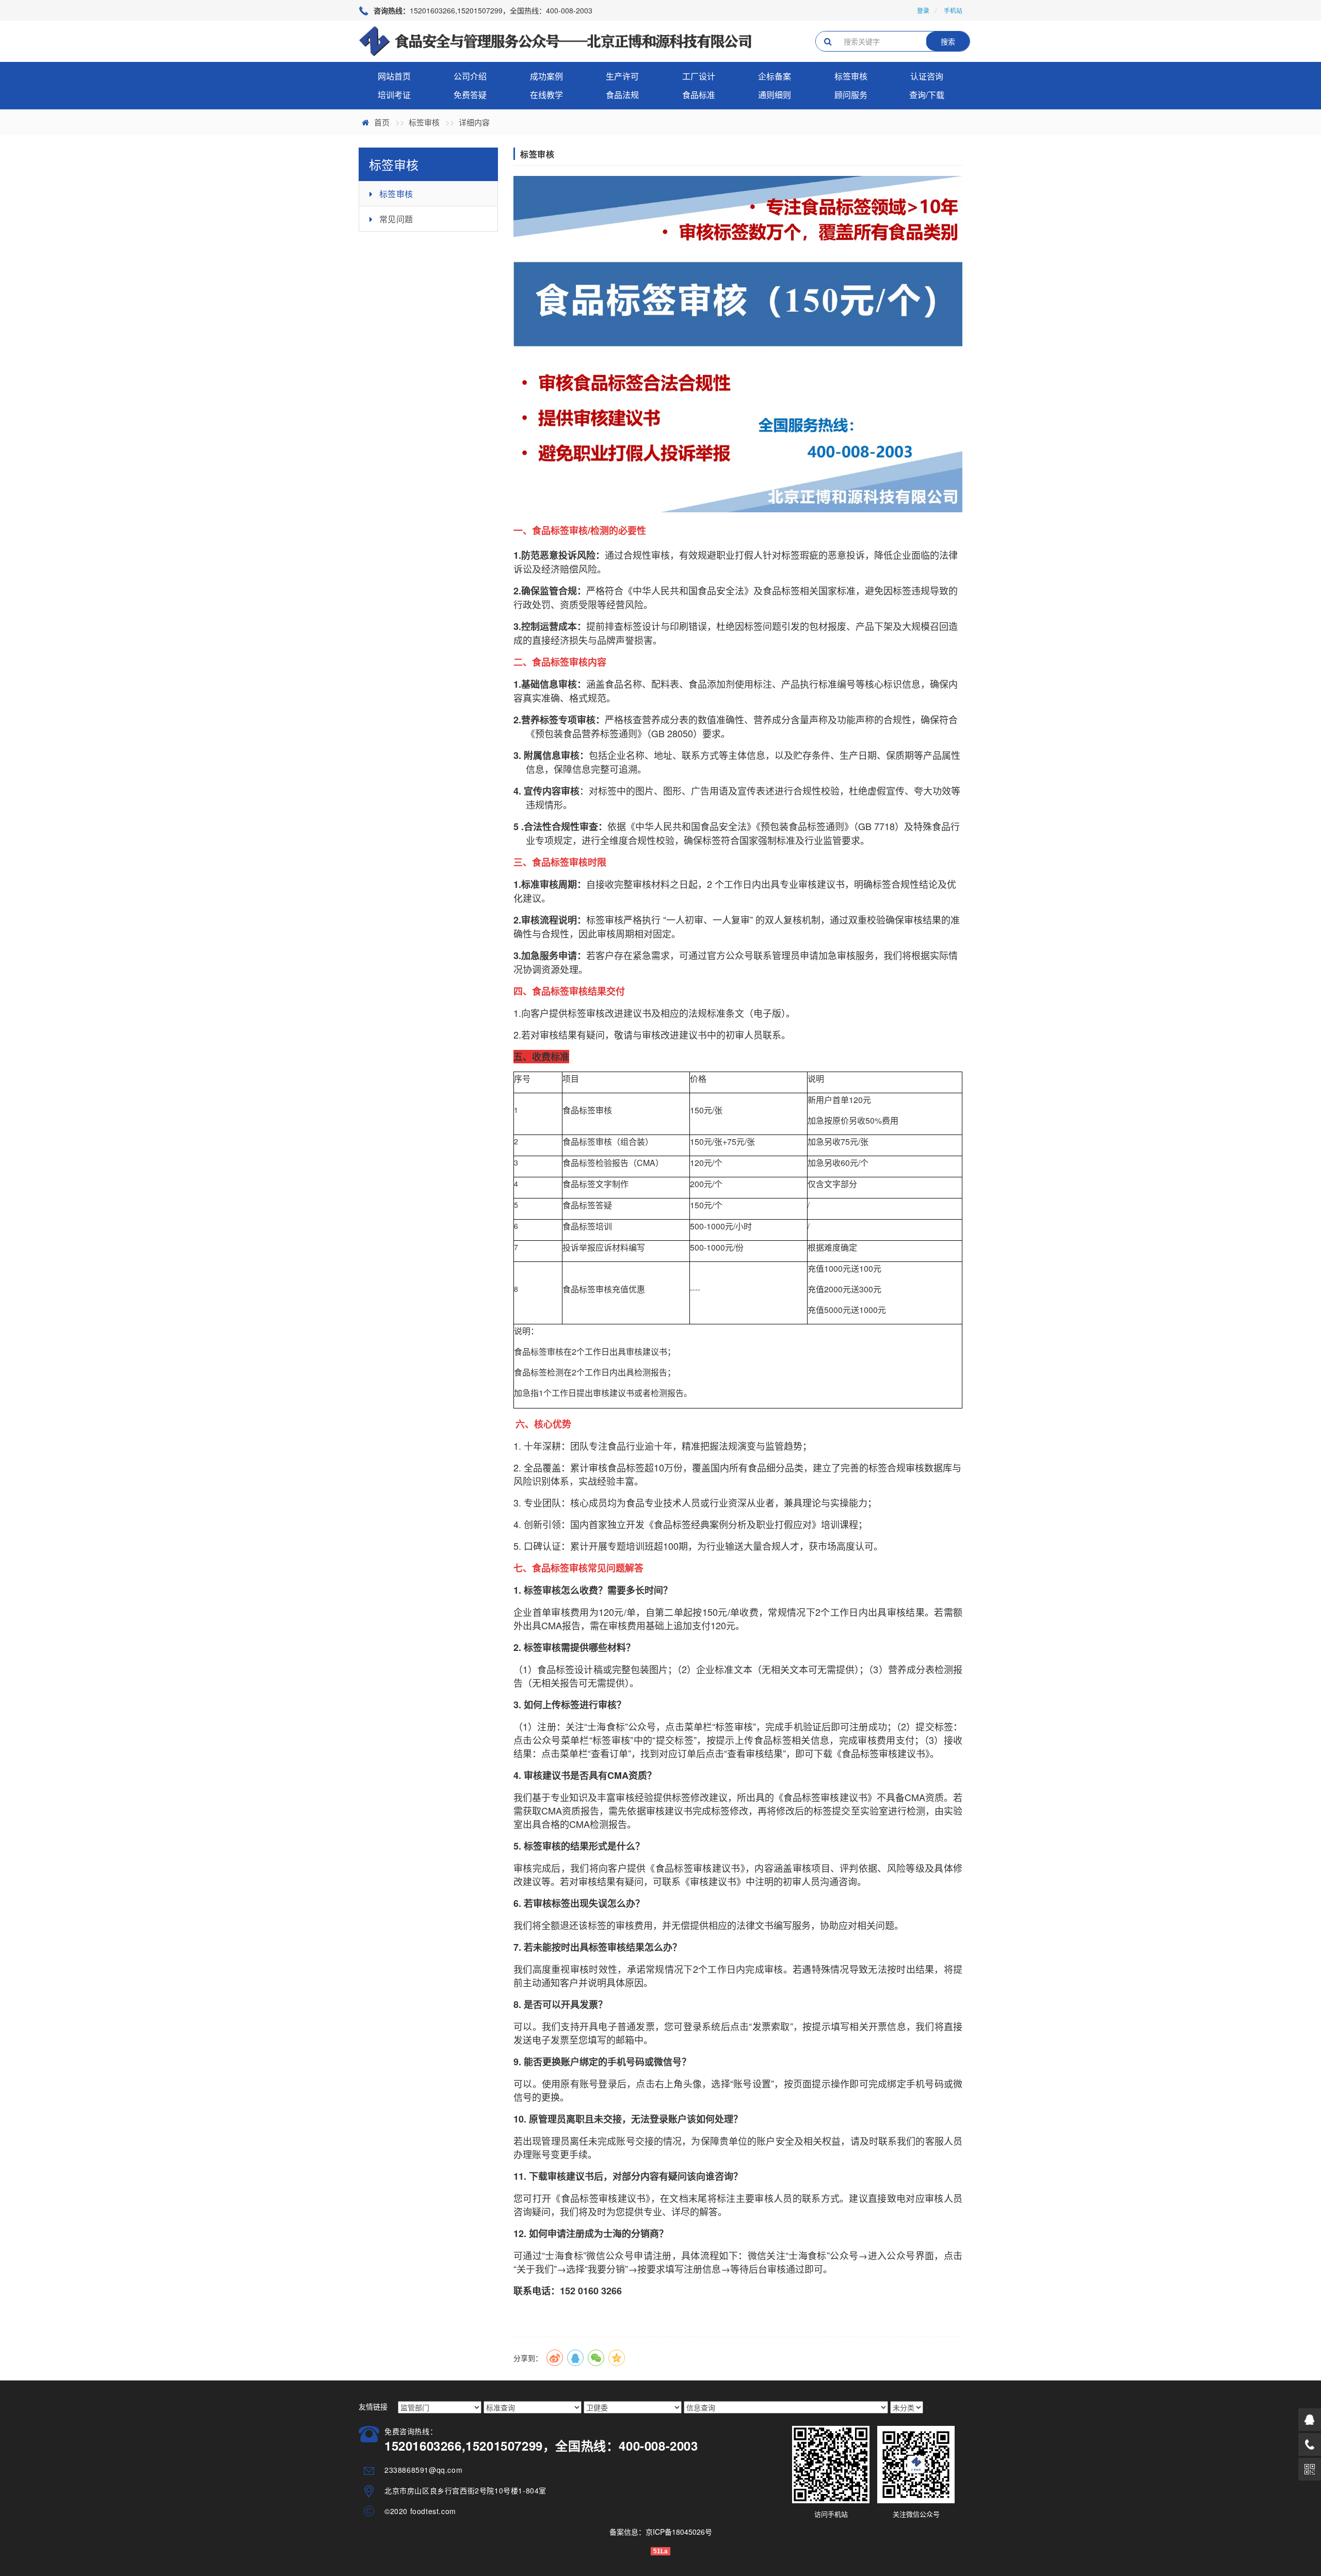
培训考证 (394, 95)
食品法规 (622, 95)
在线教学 (546, 95)
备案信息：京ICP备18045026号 (661, 2532)
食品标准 (699, 95)
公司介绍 (470, 76)
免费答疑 (470, 95)
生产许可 (622, 76)
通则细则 (775, 95)
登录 (923, 10)
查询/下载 (927, 95)
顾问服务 (851, 95)
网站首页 (394, 76)
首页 (382, 122)
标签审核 (851, 76)
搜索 (948, 41)
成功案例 (546, 76)
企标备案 (775, 76)
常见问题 (396, 219)
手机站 (953, 10)
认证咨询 (927, 76)
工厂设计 (699, 76)
